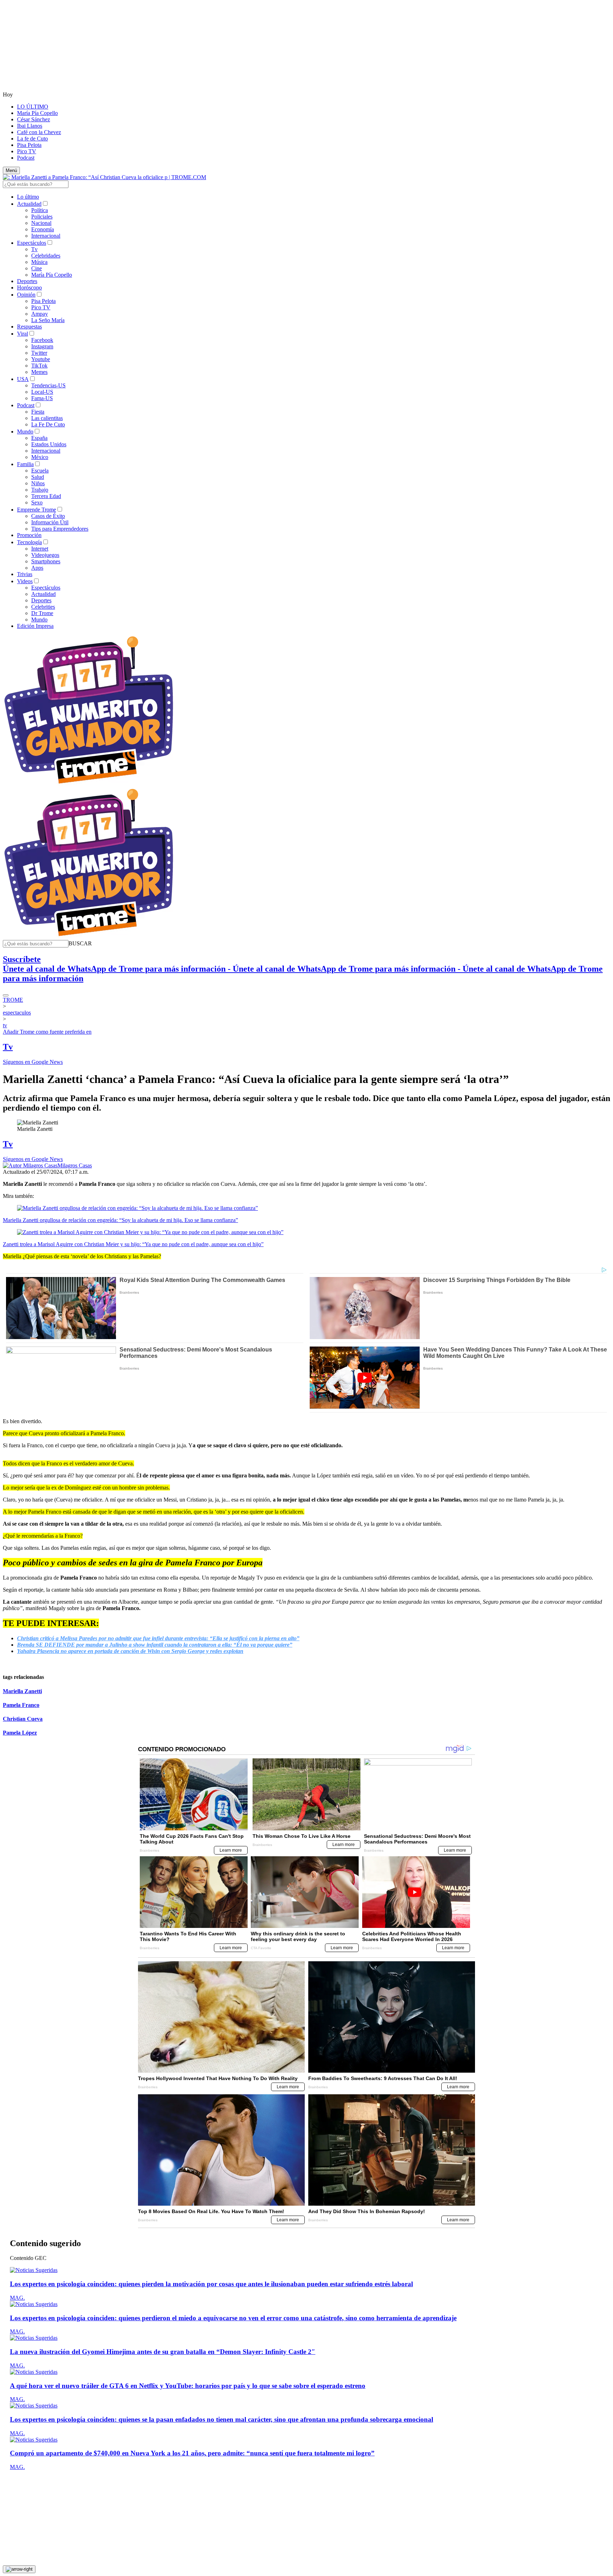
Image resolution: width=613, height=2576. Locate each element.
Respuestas (29, 327)
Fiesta (38, 412)
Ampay (40, 314)
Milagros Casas (75, 1165)
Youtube (41, 359)
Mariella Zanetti (22, 1691)
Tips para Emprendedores (60, 529)
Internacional (46, 236)
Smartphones (46, 561)
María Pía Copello (37, 113)
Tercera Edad (46, 496)
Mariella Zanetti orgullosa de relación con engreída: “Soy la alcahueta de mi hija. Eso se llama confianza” (120, 1220)
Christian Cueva (23, 1719)
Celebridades (46, 256)
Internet (40, 549)
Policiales (42, 217)
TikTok (39, 366)
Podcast (26, 158)
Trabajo (40, 490)
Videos (25, 581)
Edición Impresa (35, 626)
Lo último (28, 197)
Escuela (40, 471)
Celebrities (43, 607)
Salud (38, 477)
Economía (43, 229)
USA (23, 379)
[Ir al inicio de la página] (19, 2569)
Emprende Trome (37, 510)
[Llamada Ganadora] (89, 784)
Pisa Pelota (29, 145)
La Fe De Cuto (48, 424)
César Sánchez (34, 119)
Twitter (39, 353)
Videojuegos (45, 555)
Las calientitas (47, 418)
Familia (25, 464)
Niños (38, 483)
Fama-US (42, 398)
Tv (34, 249)
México (40, 457)
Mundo (25, 432)
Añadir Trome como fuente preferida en (47, 1032)
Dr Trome (42, 613)
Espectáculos (32, 243)
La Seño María (48, 320)
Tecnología (29, 542)
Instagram (42, 346)
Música (39, 262)
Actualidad (29, 204)
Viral (23, 334)
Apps (37, 568)
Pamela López (20, 1733)
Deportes (27, 281)
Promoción (29, 535)
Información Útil (50, 522)
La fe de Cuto (32, 139)
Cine (37, 268)
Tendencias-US (48, 385)
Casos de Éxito (48, 516)
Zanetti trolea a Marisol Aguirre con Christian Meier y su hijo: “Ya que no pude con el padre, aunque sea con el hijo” (133, 1244)
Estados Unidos (49, 444)
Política (40, 210)
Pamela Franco (21, 1705)
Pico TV (27, 151)
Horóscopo (29, 288)
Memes (39, 372)
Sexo (37, 502)
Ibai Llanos (30, 126)
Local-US (42, 392)
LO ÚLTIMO (33, 107)
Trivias (25, 574)
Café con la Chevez (39, 132)
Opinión (26, 295)
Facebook (42, 340)
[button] (80, 943)
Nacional (41, 223)
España (39, 438)
